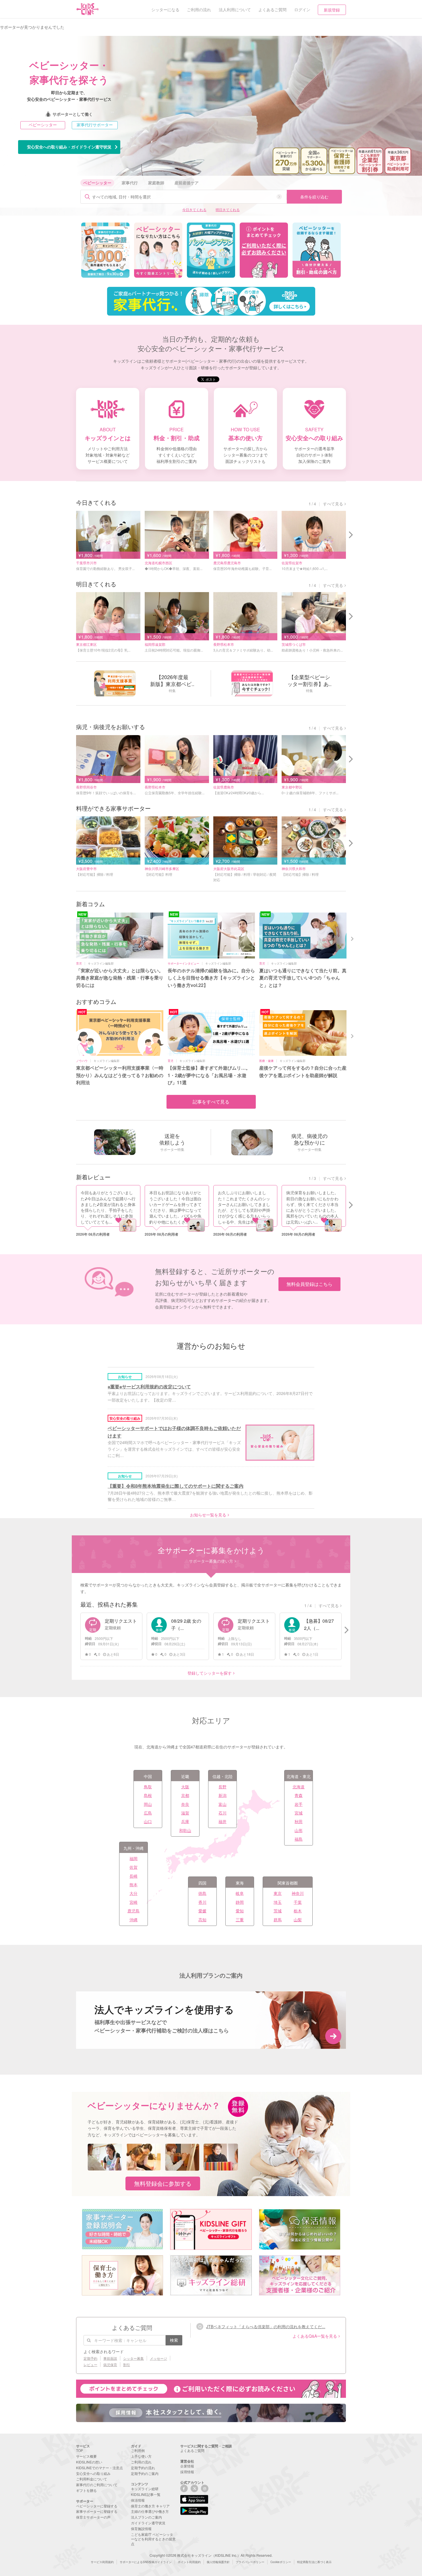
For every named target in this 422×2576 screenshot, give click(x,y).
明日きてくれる (228, 209)
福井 (222, 1821)
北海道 (299, 1787)
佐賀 (133, 1867)
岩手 (299, 1804)
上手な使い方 (141, 2456)
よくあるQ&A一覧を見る (315, 2336)
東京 (278, 1893)
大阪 (185, 1787)
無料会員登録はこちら (309, 1284)
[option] (105, 250)
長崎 (133, 1876)
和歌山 (185, 1830)
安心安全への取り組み (93, 2473)
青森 (299, 1795)
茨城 (278, 1911)
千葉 (298, 1902)
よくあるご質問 (192, 2450)
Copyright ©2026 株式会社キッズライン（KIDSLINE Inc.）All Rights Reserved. (211, 2555)
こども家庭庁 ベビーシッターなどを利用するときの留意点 (153, 2539)
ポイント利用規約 (189, 2562)
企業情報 (187, 2466)
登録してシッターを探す (210, 1673)
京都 (185, 1795)
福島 (299, 1839)
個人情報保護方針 (218, 2562)
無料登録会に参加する (163, 2183)
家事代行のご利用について (97, 2485)
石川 (222, 1813)
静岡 (240, 1902)
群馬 (278, 1920)
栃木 (298, 1911)
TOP (80, 2450)
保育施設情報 (141, 2528)
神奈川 (298, 1893)
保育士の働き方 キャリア (150, 2506)
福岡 (133, 1858)
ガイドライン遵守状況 (148, 2523)
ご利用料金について (92, 2479)
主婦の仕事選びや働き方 (150, 2511)
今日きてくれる (194, 209)
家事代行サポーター (95, 125)
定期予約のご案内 (145, 2473)
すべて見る (333, 504)
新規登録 (332, 10)
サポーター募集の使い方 (211, 1561)
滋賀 (185, 1813)
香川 (202, 1902)
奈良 (185, 1804)
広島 (148, 1813)
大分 (133, 1893)
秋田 (299, 1821)
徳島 (202, 1893)
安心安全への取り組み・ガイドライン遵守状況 (69, 147)
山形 (299, 1830)
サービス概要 (86, 2456)
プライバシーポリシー (250, 2562)
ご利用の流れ (141, 2462)
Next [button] (353, 938)
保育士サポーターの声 (93, 2517)
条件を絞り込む (314, 197)
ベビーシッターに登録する (97, 2506)
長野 (222, 1787)
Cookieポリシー (281, 2562)
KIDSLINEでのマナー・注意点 (99, 2468)
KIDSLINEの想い (89, 2462)
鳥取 (148, 1787)
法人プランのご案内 (146, 2517)
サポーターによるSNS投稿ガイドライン (146, 2562)
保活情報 (138, 2500)
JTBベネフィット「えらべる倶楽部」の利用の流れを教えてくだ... (266, 2326)
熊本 (133, 1885)
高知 (202, 1920)
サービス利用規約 (102, 2562)
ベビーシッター (43, 125)
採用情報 (187, 2472)
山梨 (298, 1920)
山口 (148, 1821)
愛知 (240, 1911)
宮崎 (133, 1902)
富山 (222, 1804)
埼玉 (278, 1902)
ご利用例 (138, 2450)
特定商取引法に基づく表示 (314, 2562)
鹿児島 (133, 1911)
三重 (240, 1920)
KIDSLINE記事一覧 (146, 2494)
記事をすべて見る (211, 1102)
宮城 (299, 1813)
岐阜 (240, 1893)
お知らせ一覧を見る (208, 1515)
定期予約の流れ (143, 2468)
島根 (148, 1795)
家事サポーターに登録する (97, 2511)
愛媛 (202, 1911)
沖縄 (133, 1920)
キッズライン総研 (145, 2489)
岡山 (148, 1804)
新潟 (222, 1795)
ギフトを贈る (86, 2490)
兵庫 (185, 1821)
